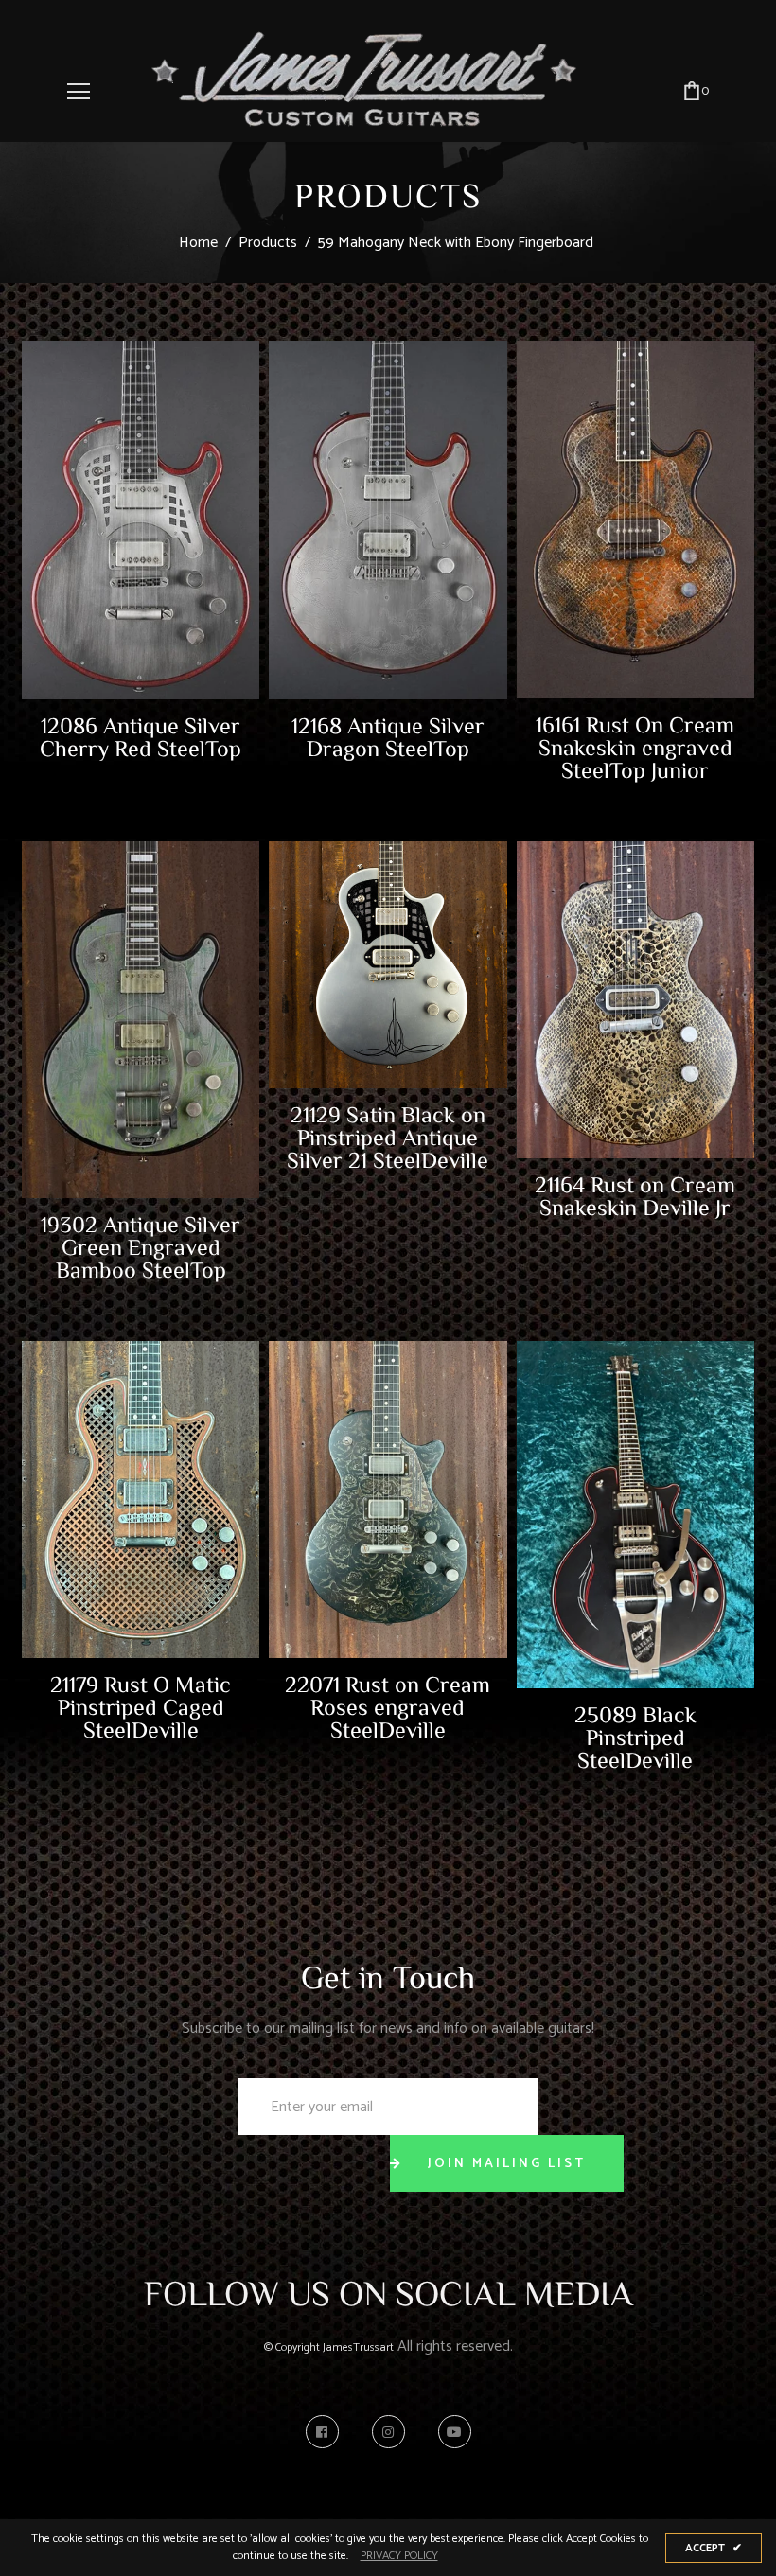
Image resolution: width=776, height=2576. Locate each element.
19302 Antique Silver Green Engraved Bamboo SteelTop (141, 1246)
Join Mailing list (507, 2164)
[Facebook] (327, 2432)
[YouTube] (455, 2432)
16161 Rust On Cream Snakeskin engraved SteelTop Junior (635, 747)
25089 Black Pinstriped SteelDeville (635, 1737)
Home (198, 243)
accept (714, 2548)
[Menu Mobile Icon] (79, 92)
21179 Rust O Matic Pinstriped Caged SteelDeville (141, 1706)
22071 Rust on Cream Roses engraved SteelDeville (388, 1706)
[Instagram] (393, 2432)
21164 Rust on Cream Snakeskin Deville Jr (635, 1195)
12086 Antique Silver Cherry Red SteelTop (141, 736)
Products (268, 243)
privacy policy (399, 2556)
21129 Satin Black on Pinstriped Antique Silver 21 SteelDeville (388, 1137)
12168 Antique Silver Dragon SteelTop (388, 736)
